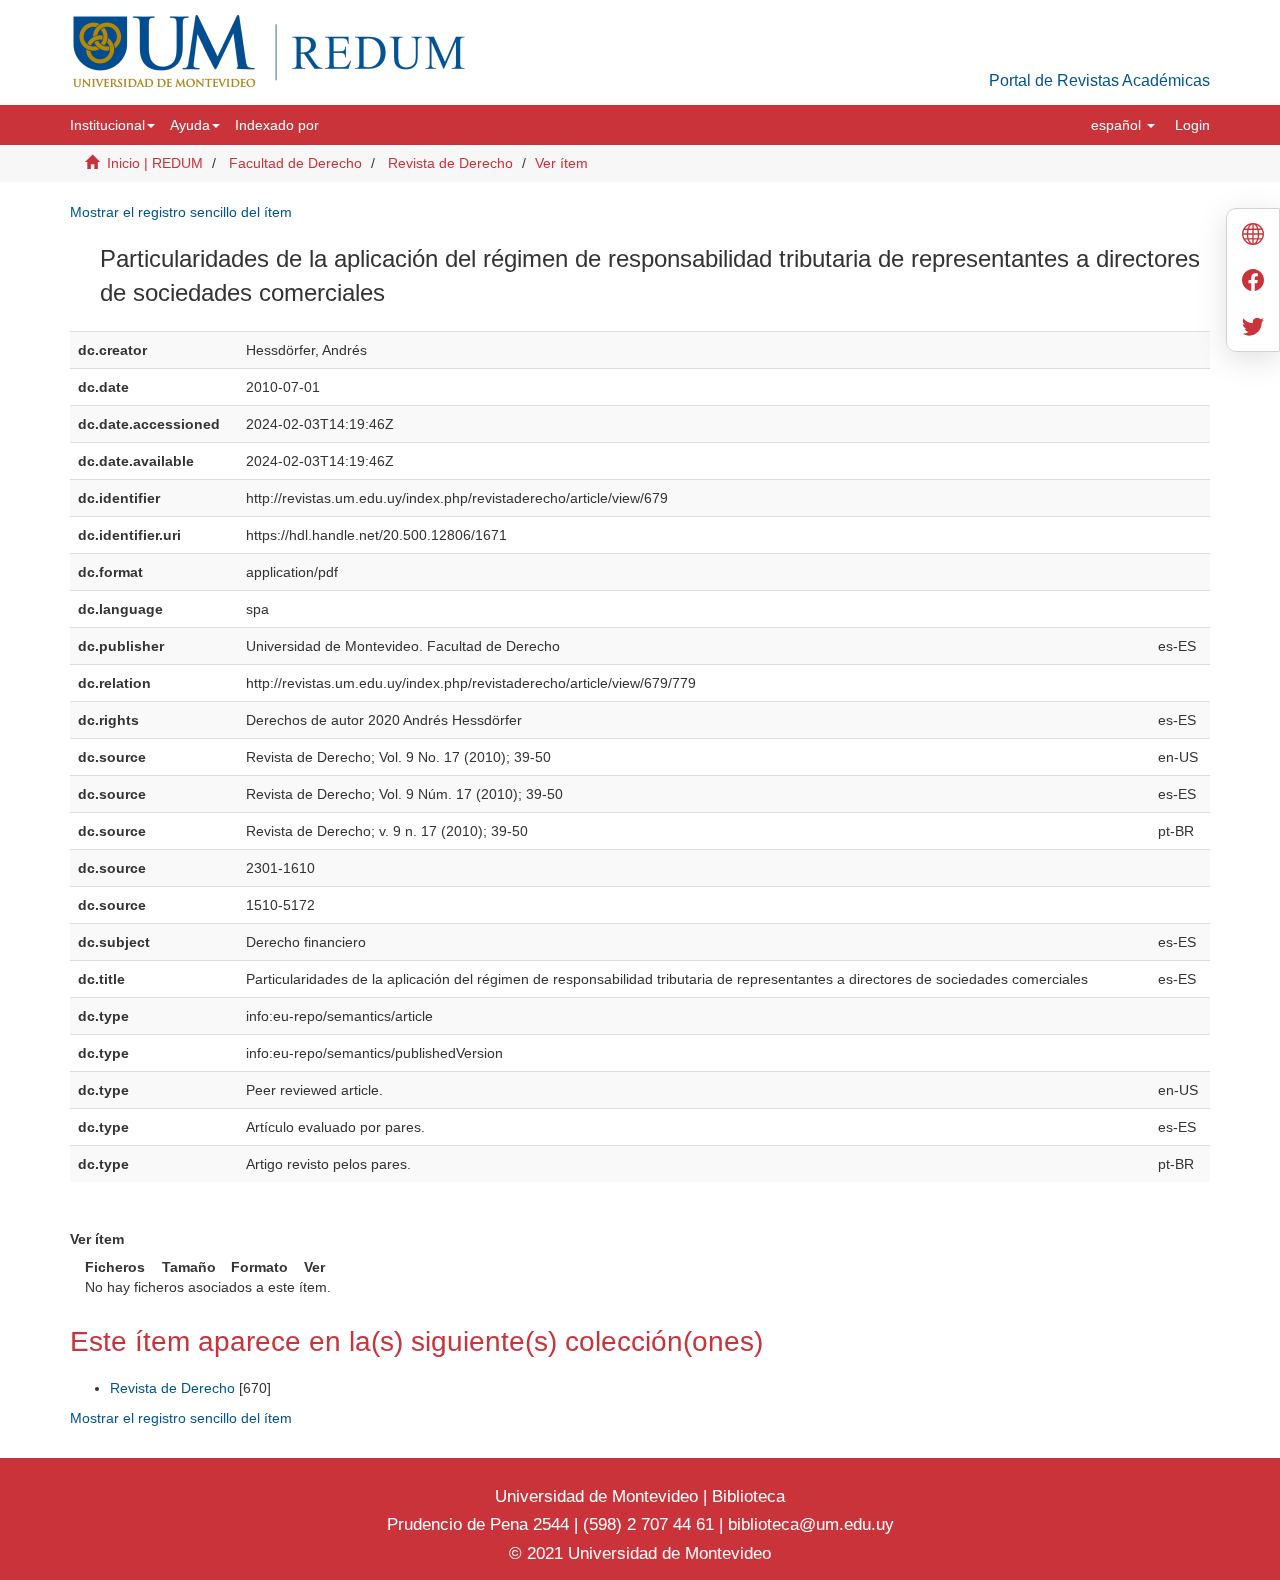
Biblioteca (746, 1496)
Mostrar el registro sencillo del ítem (181, 212)
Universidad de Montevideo (599, 1496)
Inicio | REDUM (155, 163)
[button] (112, 125)
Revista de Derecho (450, 163)
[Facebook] (1253, 282)
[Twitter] (1253, 328)
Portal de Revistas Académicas (1099, 80)
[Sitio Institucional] (1253, 236)
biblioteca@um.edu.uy (811, 1524)
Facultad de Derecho (295, 163)
